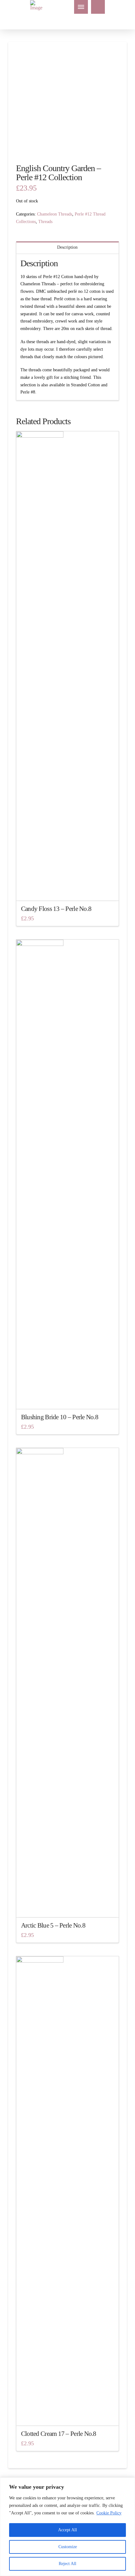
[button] (81, 7)
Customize (68, 2547)
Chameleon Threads (55, 214)
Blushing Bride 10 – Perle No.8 (60, 1417)
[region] (67, 2527)
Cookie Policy (109, 2513)
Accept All (67, 2530)
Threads (45, 222)
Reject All (67, 2564)
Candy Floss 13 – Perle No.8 (56, 909)
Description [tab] (67, 247)
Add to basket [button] (67, 890)
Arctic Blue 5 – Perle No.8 (53, 1925)
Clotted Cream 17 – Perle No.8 (59, 2434)
